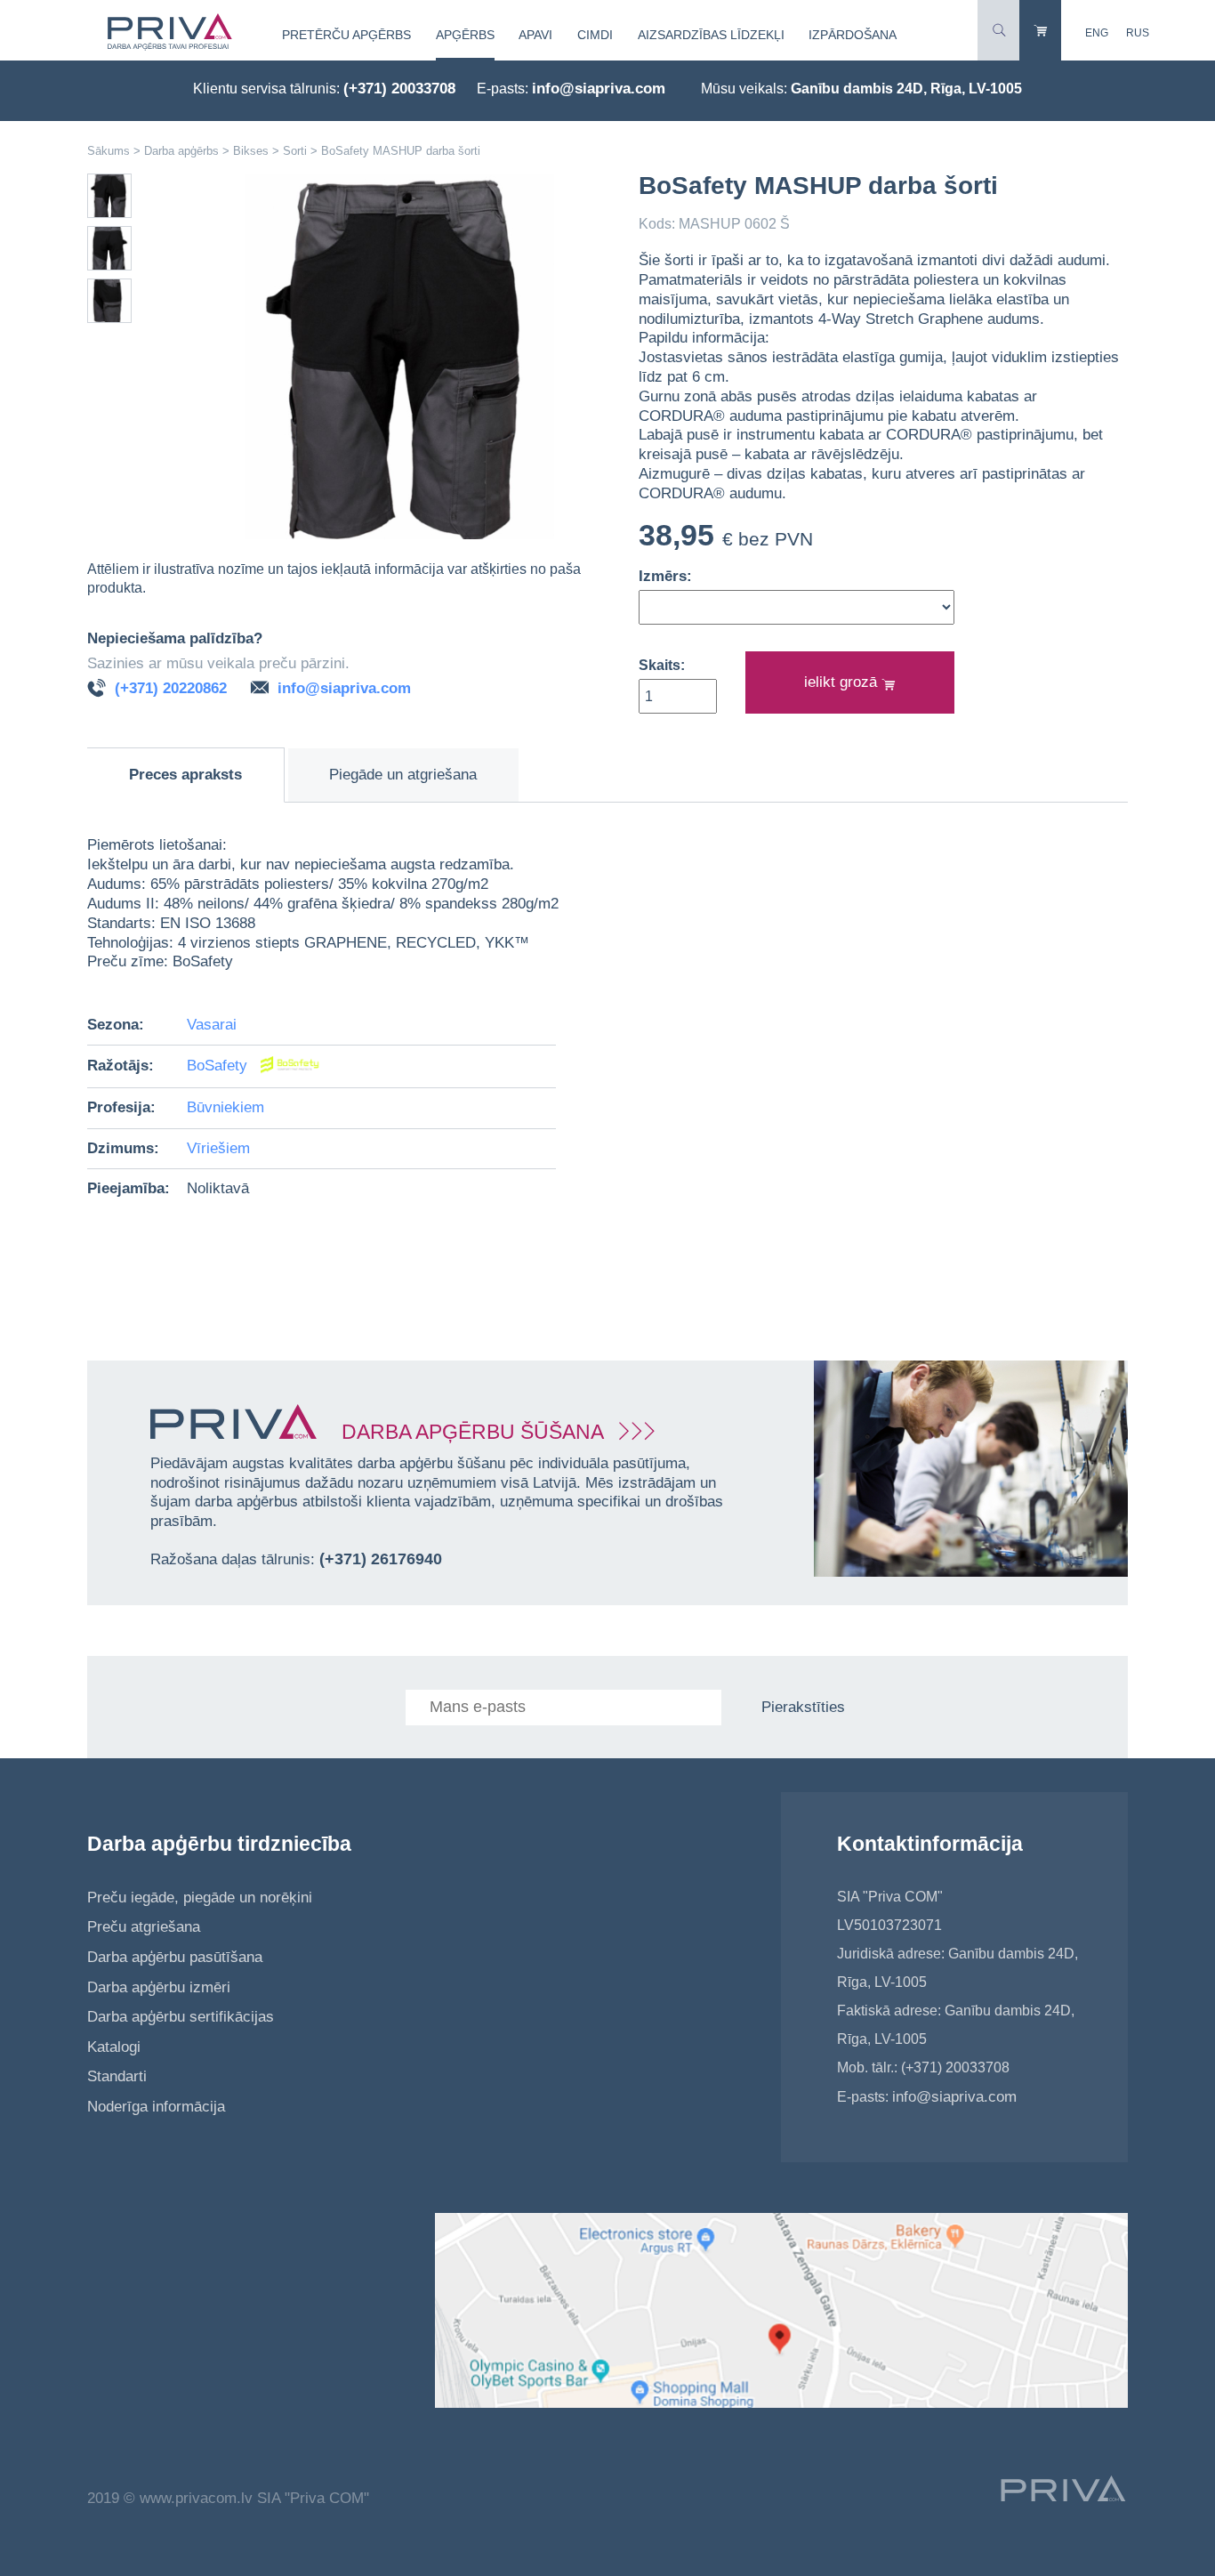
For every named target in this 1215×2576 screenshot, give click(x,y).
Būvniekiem (225, 1107)
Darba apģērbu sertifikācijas (181, 2017)
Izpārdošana (853, 35)
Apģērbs (465, 35)
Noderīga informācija (156, 2107)
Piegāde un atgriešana (403, 775)
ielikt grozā (843, 682)
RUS (1138, 33)
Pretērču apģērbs (346, 35)
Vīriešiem (218, 1148)
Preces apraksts (185, 775)
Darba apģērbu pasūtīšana (175, 1957)
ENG (1097, 33)
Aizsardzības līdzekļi (711, 35)
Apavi (535, 35)
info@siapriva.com (599, 89)
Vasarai (212, 1025)
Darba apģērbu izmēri (159, 1987)
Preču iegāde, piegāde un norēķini (200, 1898)
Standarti (117, 2076)
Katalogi (114, 2047)
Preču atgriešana (144, 1927)
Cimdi (595, 35)
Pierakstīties (803, 1707)
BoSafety (219, 1066)
